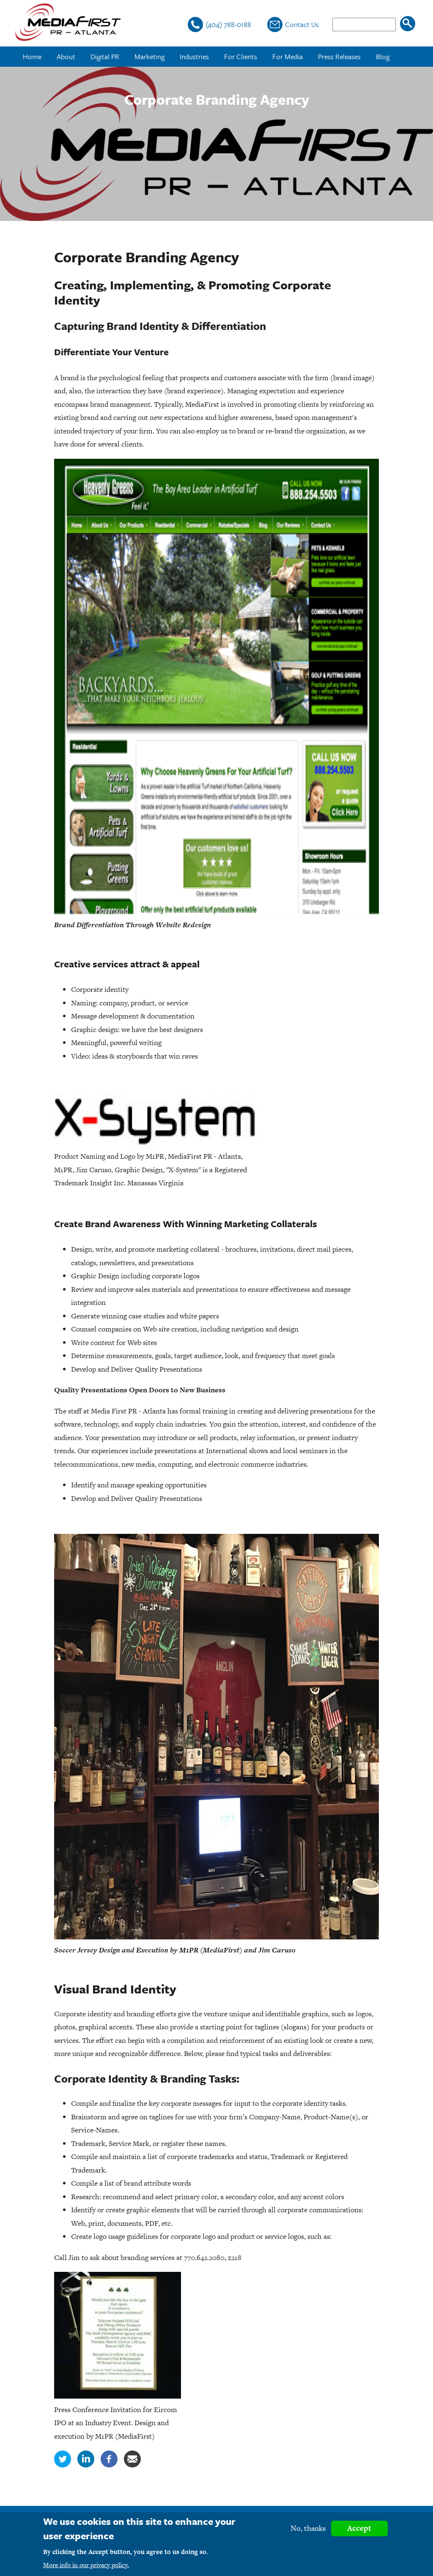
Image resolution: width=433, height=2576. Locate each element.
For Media (288, 56)
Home (32, 56)
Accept (359, 2528)
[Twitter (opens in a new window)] (63, 2465)
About (66, 56)
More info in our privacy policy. (86, 2565)
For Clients (241, 56)
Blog (383, 56)
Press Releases (339, 56)
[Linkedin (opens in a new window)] (86, 2465)
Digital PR (105, 56)
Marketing (149, 56)
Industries (194, 56)
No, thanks (308, 2528)
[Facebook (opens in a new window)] (109, 2465)
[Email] (132, 2465)
